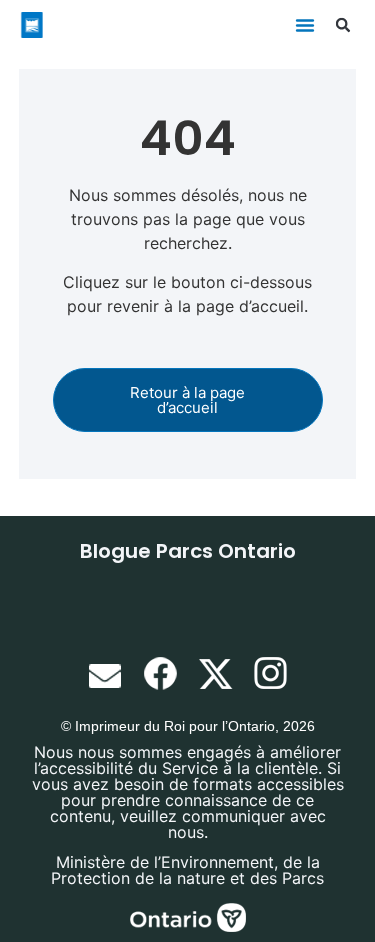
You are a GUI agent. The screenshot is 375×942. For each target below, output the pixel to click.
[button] (305, 25)
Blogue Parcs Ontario (188, 551)
